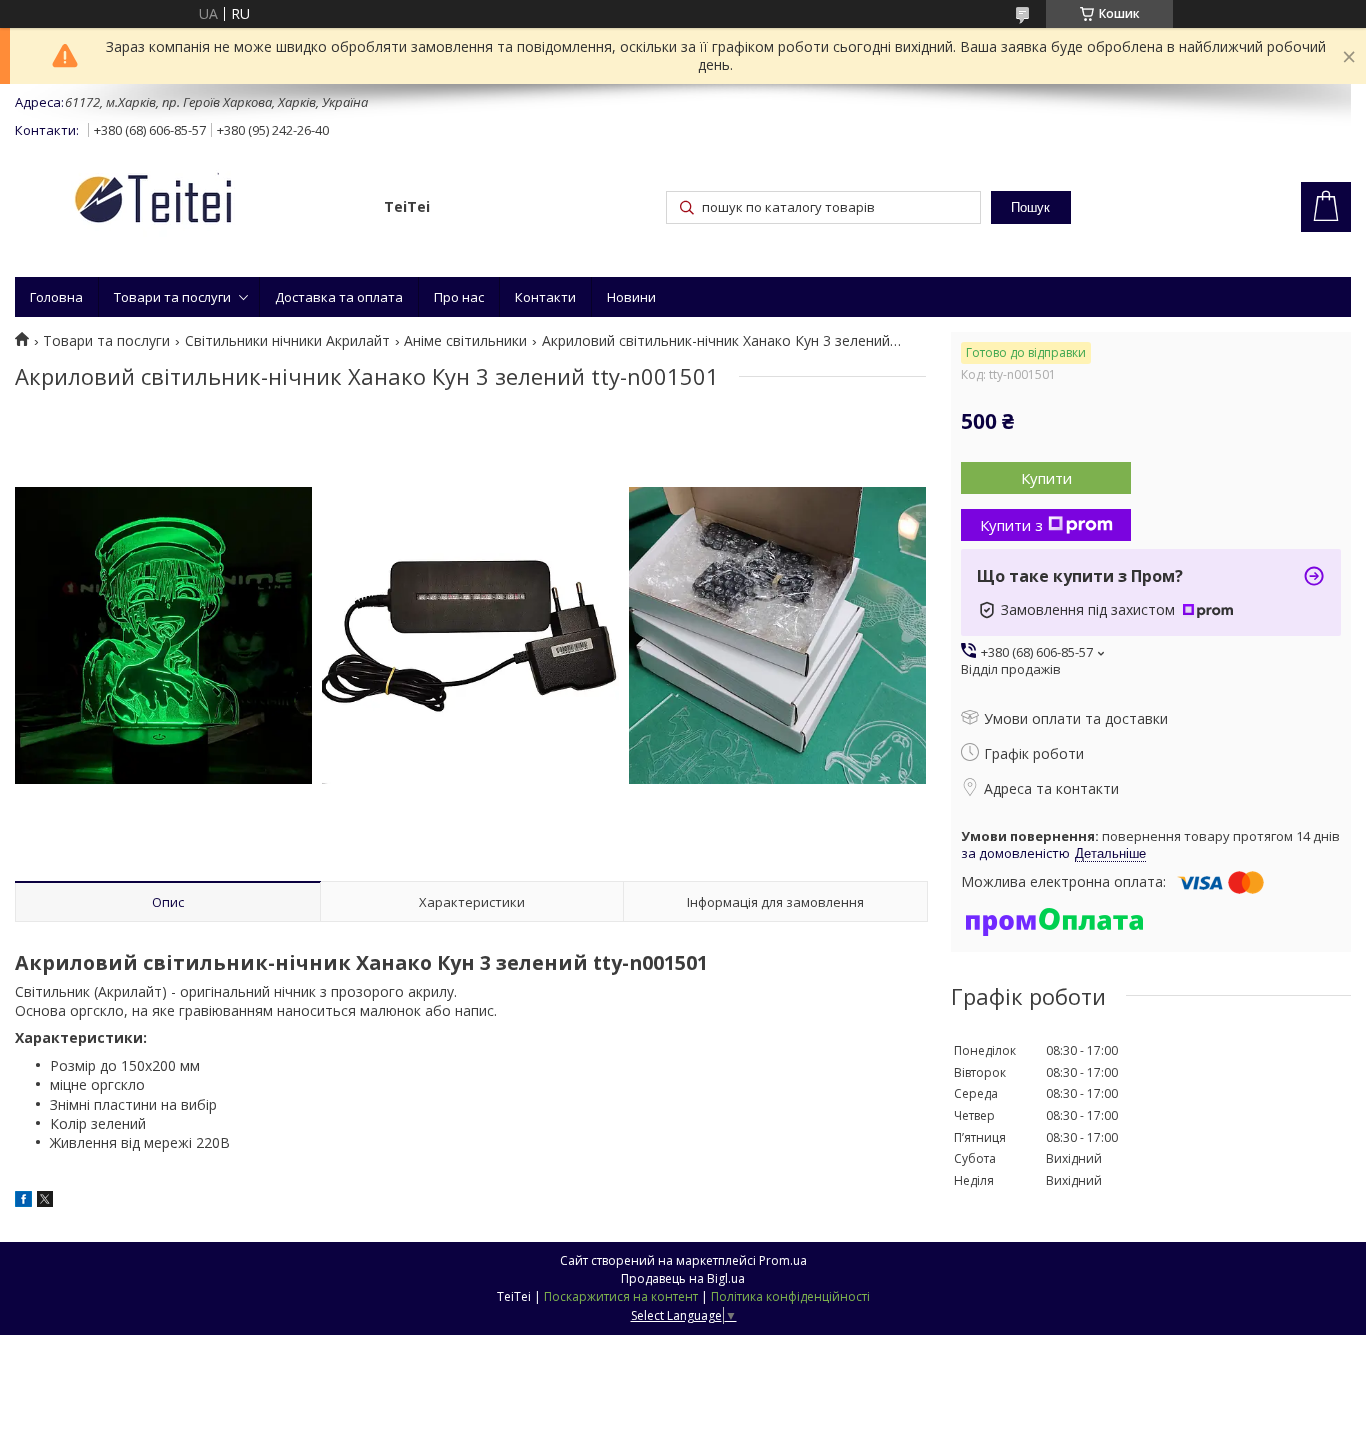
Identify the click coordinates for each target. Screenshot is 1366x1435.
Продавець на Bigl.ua (683, 1278)
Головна (56, 297)
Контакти (545, 297)
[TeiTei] (190, 202)
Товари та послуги (172, 297)
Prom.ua (783, 1260)
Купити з (1011, 525)
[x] (45, 1201)
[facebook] (23, 1201)
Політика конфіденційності (790, 1296)
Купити (1046, 478)
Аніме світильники (465, 341)
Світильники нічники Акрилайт (287, 341)
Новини (631, 297)
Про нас (459, 297)
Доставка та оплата (339, 297)
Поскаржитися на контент (621, 1296)
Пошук (1030, 207)
